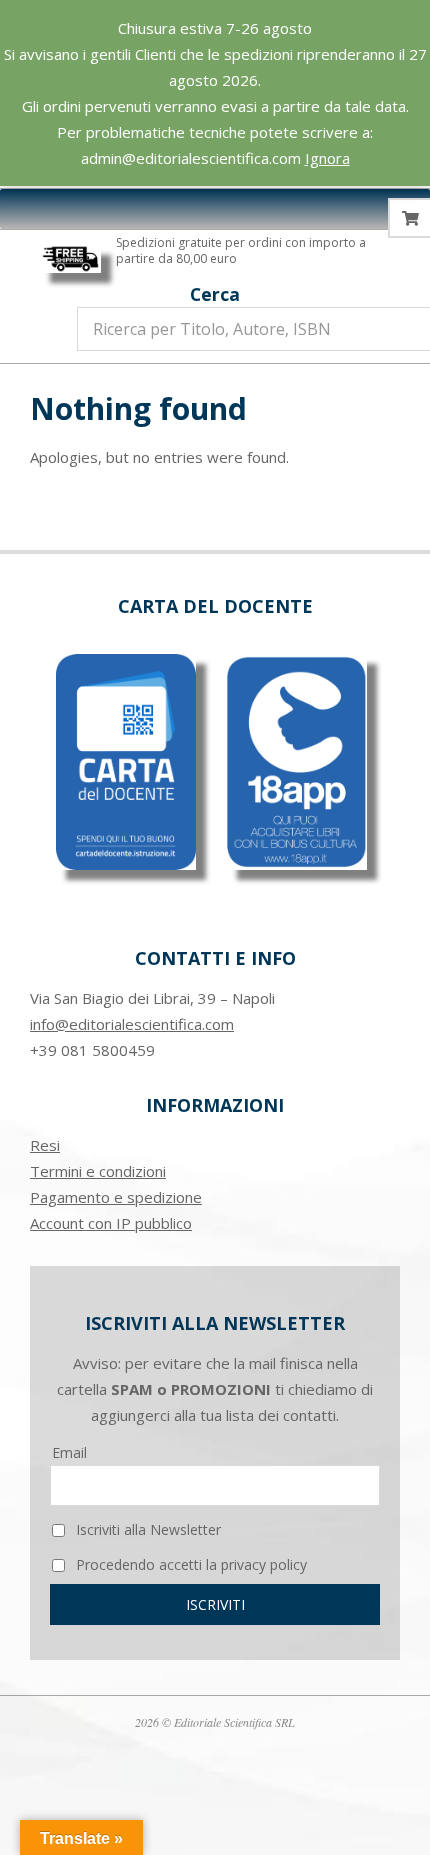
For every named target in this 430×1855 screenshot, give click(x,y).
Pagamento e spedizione (116, 1197)
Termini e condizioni (98, 1171)
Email (69, 1452)
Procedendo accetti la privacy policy (189, 1564)
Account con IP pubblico (111, 1223)
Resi (45, 1145)
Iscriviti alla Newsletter (146, 1529)
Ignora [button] (327, 158)
